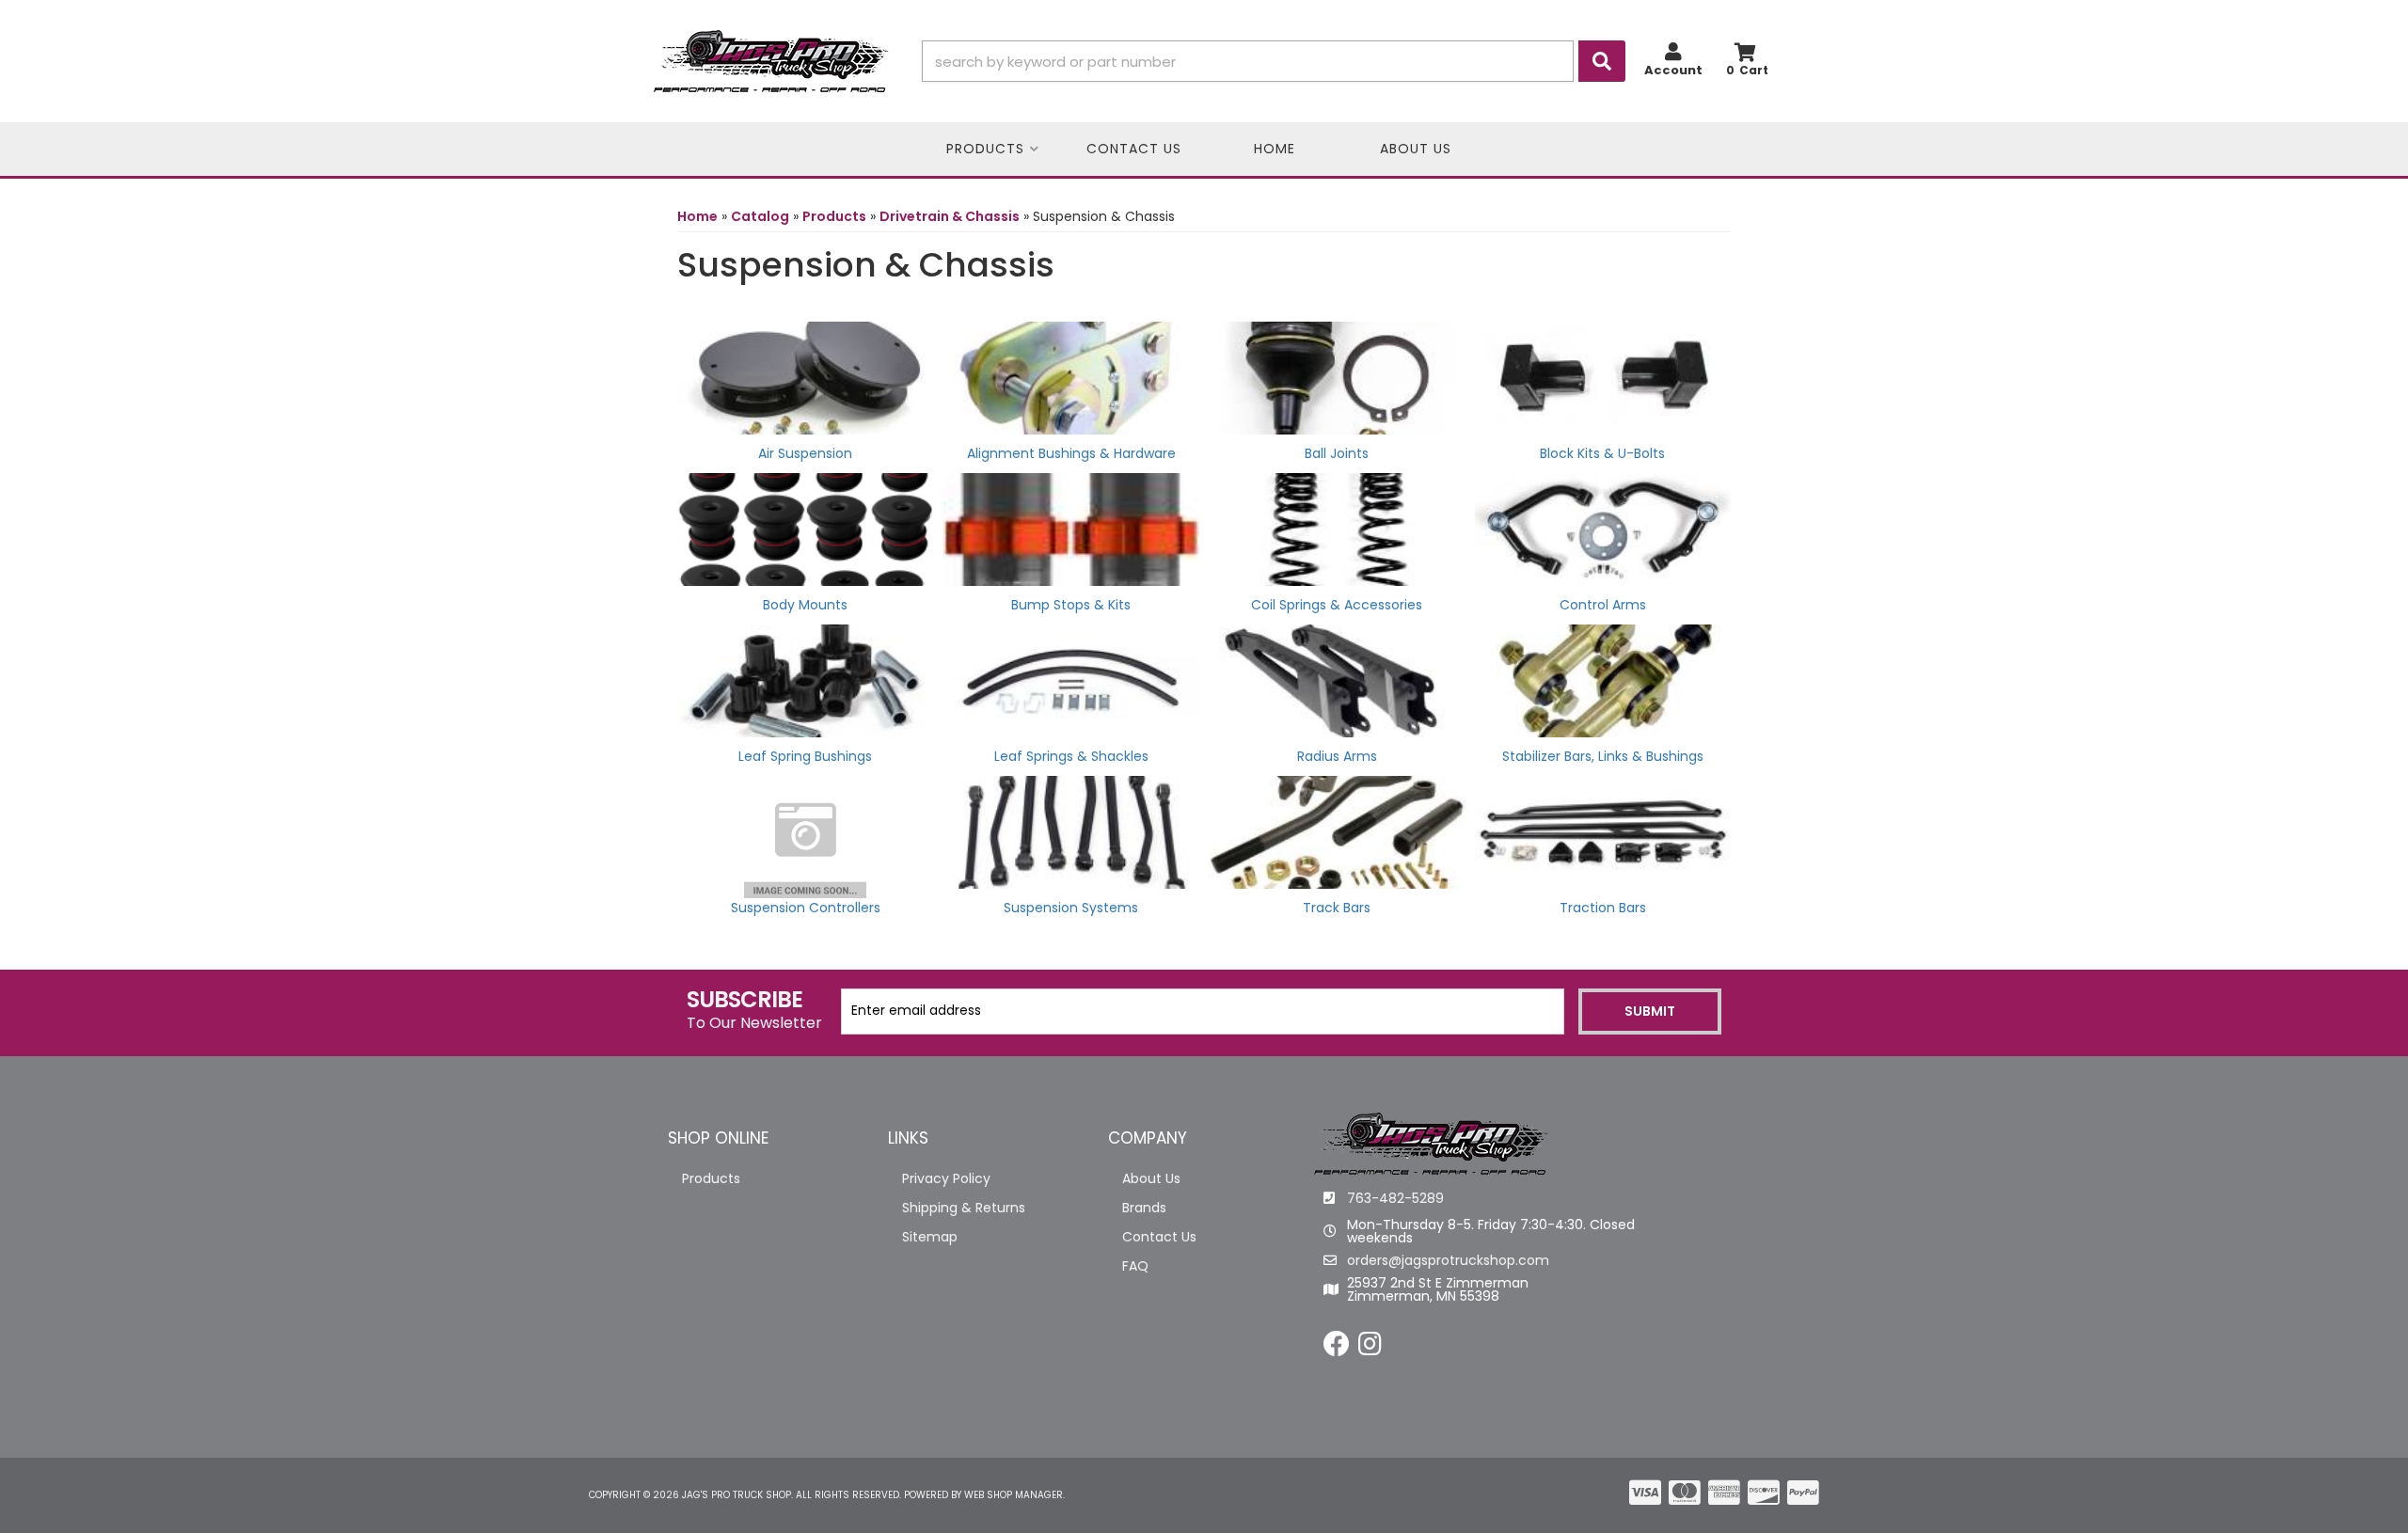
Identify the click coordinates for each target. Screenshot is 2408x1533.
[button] (1274, 61)
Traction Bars (1603, 908)
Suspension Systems (1071, 908)
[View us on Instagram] (1370, 1349)
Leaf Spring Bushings (805, 756)
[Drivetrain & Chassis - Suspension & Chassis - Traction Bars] (1603, 830)
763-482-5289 (1395, 1198)
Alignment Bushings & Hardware (1071, 453)
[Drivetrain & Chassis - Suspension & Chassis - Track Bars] (1337, 830)
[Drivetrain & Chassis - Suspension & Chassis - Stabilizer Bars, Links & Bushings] (1603, 679)
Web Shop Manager (1014, 1495)
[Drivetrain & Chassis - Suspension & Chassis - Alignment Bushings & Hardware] (1072, 376)
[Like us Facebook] (1337, 1349)
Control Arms (1603, 605)
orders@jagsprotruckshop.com (1448, 1260)
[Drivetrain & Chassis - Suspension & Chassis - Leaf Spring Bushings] (806, 679)
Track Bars (1337, 908)
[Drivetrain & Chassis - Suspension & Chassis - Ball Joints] (1337, 376)
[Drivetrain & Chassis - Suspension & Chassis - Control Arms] (1603, 528)
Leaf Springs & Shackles (1071, 756)
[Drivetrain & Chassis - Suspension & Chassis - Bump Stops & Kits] (1072, 528)
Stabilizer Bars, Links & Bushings (1603, 756)
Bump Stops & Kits (1071, 605)
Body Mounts (805, 605)
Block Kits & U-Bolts (1602, 453)
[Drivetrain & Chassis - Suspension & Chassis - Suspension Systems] (1072, 830)
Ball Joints (1337, 453)
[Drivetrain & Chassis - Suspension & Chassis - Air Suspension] (806, 376)
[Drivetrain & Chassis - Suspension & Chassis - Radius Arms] (1337, 679)
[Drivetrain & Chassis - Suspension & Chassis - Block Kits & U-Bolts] (1603, 376)
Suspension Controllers (806, 908)
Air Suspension (805, 453)
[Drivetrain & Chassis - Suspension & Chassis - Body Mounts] (806, 528)
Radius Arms (1337, 756)
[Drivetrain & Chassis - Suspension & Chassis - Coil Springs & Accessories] (1337, 528)
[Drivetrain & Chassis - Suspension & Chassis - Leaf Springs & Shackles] (1072, 679)
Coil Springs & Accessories (1337, 605)
